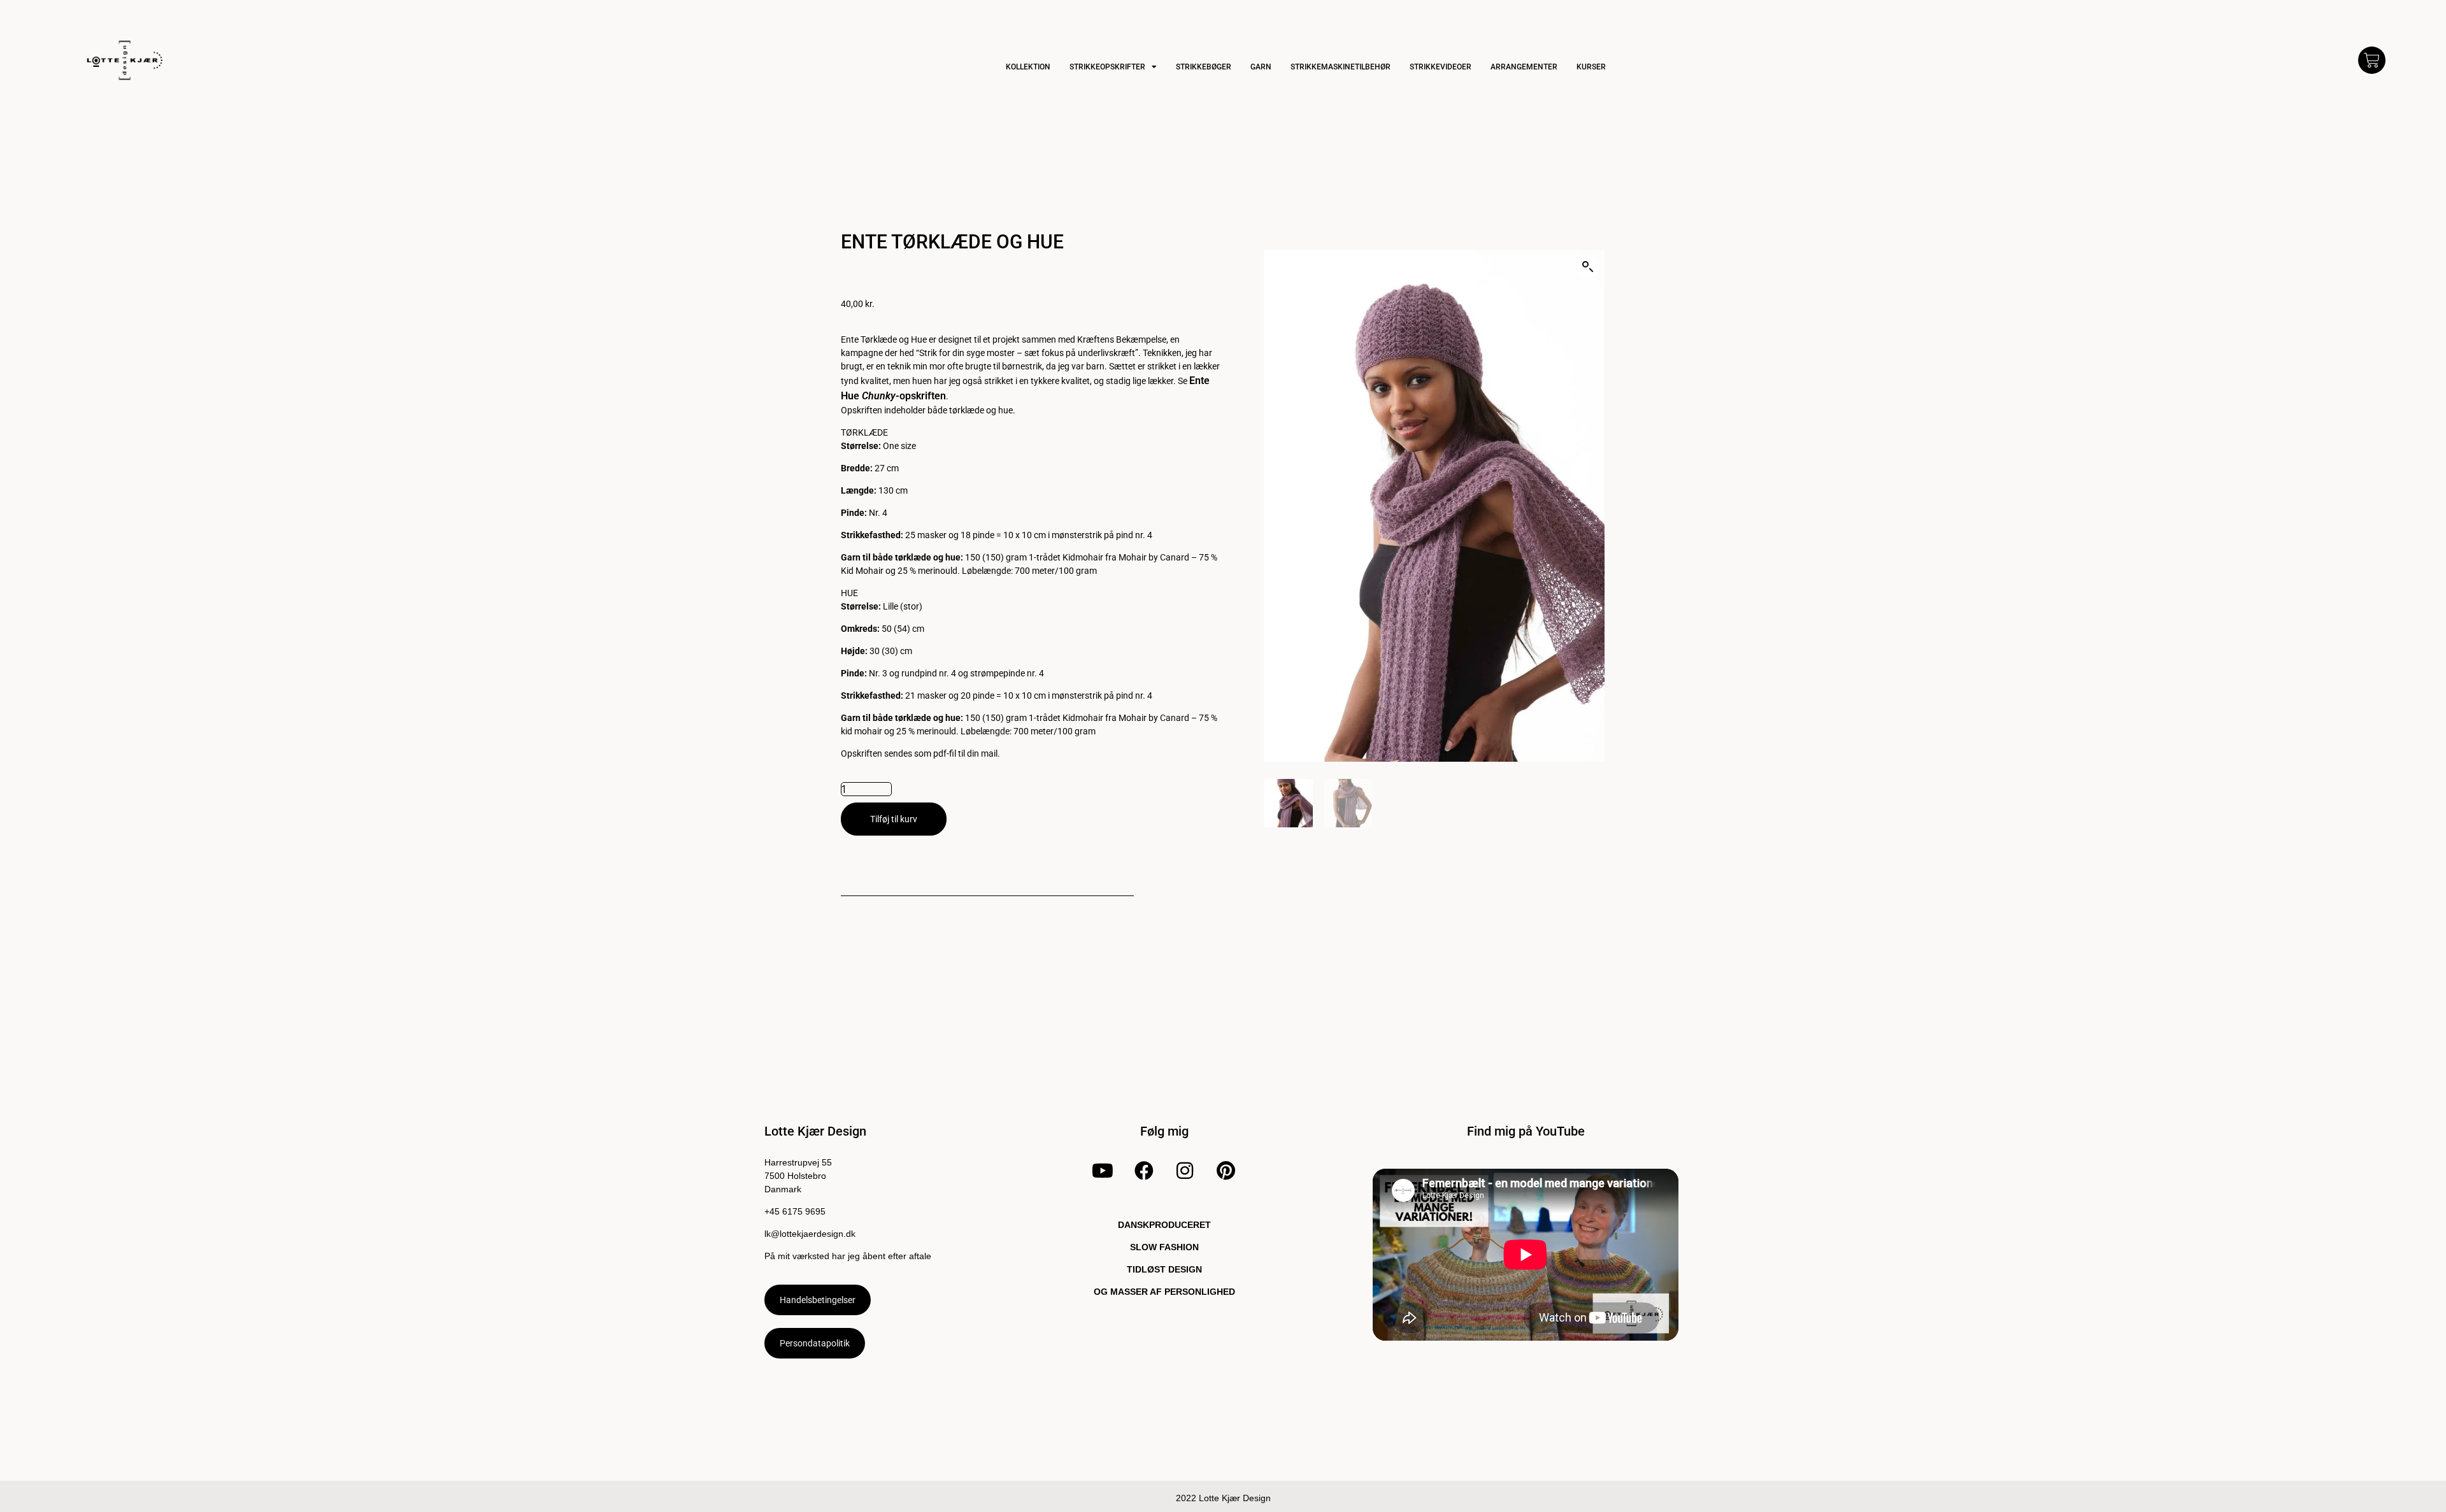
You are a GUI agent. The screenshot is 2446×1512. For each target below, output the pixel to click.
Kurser (1591, 67)
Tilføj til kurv (894, 819)
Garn (1261, 67)
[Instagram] (1185, 1171)
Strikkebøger (1204, 67)
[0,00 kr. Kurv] (2372, 60)
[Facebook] (1143, 1171)
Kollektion (1028, 67)
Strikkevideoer (1441, 67)
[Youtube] (1103, 1171)
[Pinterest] (1226, 1171)
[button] (1588, 267)
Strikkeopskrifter (1107, 67)
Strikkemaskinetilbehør (1341, 67)
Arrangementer (1524, 67)
